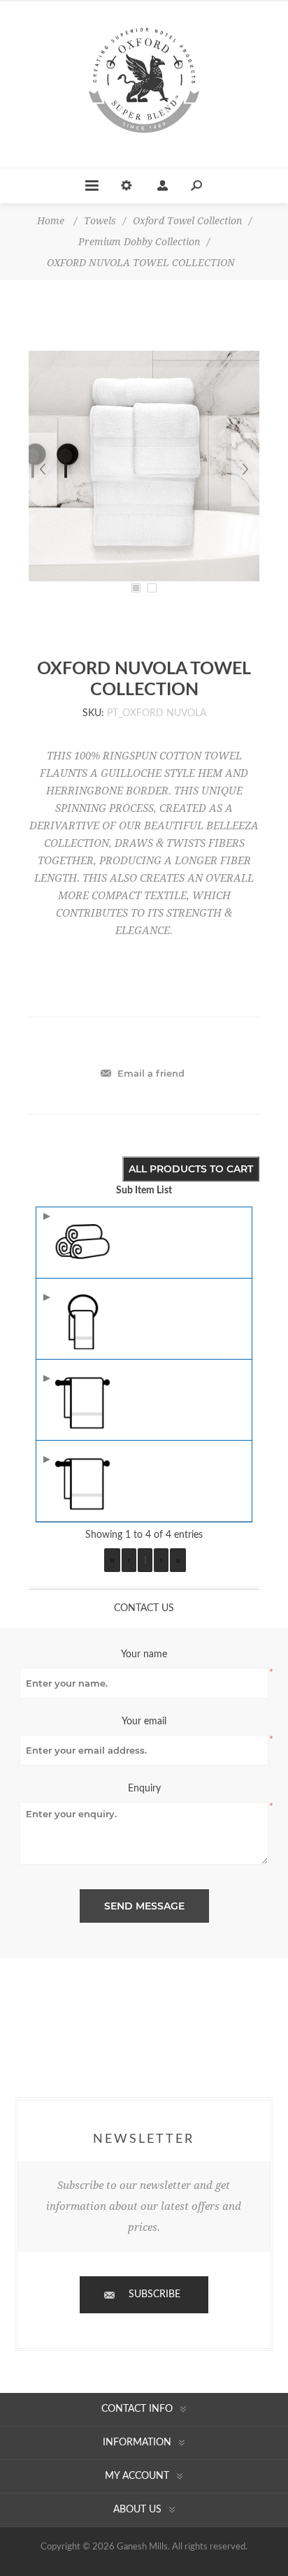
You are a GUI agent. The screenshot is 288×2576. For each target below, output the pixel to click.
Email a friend (151, 1073)
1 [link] (145, 1560)
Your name (144, 1654)
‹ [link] (129, 1560)
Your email (144, 1722)
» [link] (178, 1560)
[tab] (144, 1608)
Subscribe (154, 2294)
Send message (144, 1906)
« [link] (112, 1560)
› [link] (161, 1560)
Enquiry (144, 1789)
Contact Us (144, 1608)
